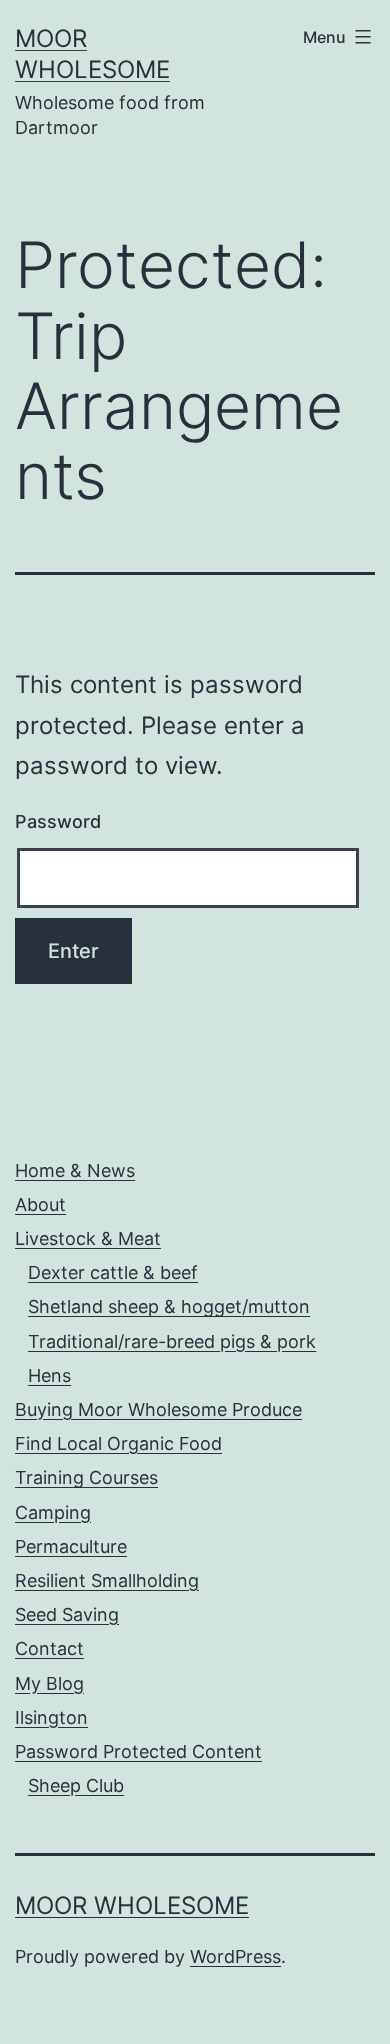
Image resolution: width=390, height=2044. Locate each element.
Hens (49, 1375)
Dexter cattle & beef (113, 1272)
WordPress (235, 1956)
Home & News (75, 1170)
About (40, 1204)
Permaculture (71, 1546)
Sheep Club (76, 1785)
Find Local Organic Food (118, 1443)
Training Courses (86, 1477)
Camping (53, 1512)
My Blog (49, 1683)
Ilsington (51, 1717)
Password (58, 821)
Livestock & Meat (88, 1238)
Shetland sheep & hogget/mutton (169, 1306)
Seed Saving (67, 1614)
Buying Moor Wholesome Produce (158, 1409)
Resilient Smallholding (107, 1580)
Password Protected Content (138, 1751)
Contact (49, 1648)
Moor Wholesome (132, 1905)
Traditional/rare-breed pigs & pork (172, 1341)
